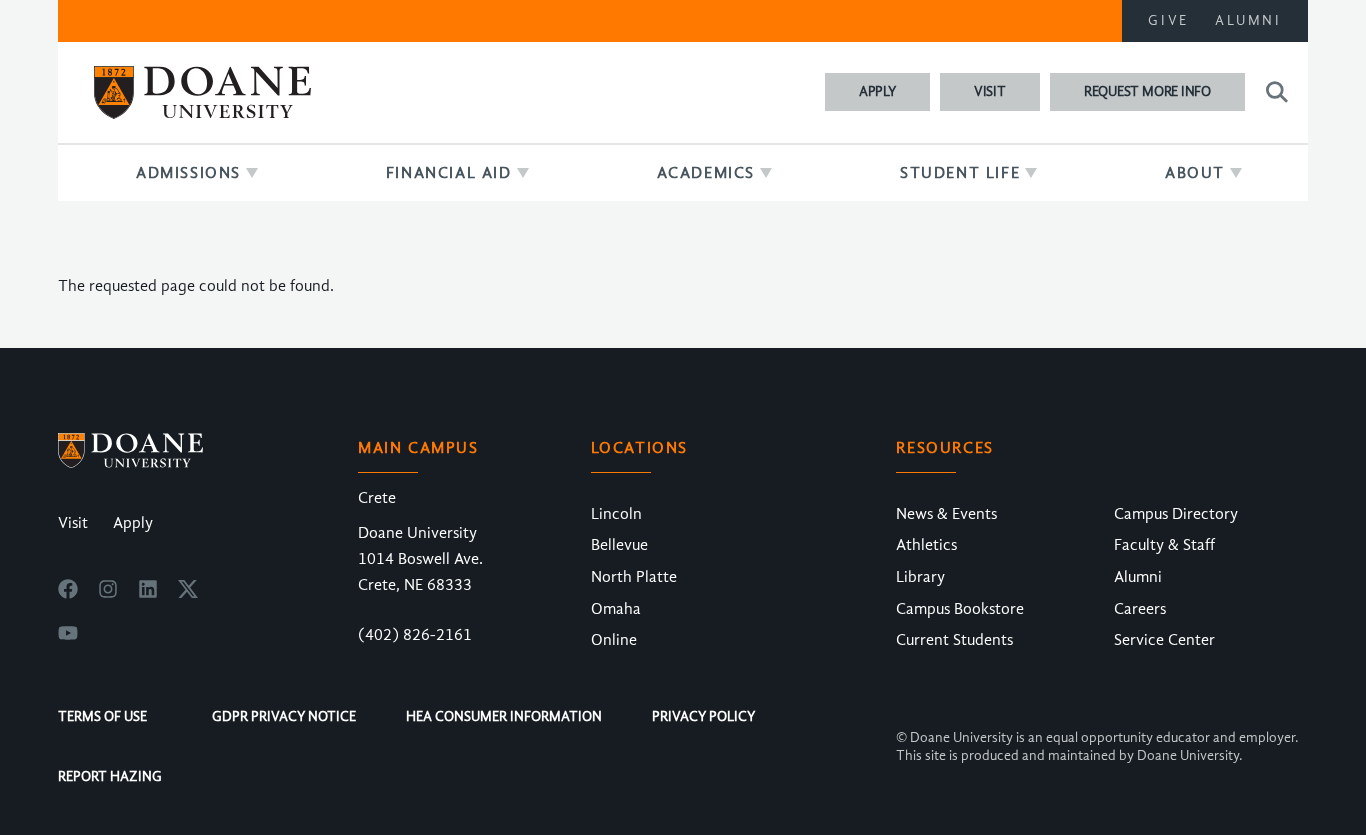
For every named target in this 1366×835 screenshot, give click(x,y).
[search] (1274, 92)
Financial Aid (449, 173)
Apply (877, 91)
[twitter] (188, 594)
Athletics (926, 545)
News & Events (946, 514)
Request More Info (1147, 91)
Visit (990, 91)
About (1195, 173)
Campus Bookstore (960, 609)
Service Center (1164, 640)
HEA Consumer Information (504, 716)
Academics (706, 173)
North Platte (634, 577)
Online (614, 640)
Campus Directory (1176, 514)
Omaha (616, 609)
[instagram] (108, 594)
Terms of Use (102, 716)
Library (920, 577)
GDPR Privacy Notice (284, 716)
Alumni (1248, 20)
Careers (1140, 609)
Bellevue (619, 545)
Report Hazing (110, 776)
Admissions (188, 173)
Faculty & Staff (1164, 545)
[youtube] (68, 638)
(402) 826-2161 (415, 635)
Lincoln (616, 514)
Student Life (960, 173)
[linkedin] (148, 594)
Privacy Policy (703, 716)
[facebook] (68, 594)
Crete (377, 498)
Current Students (954, 640)
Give (1168, 20)
